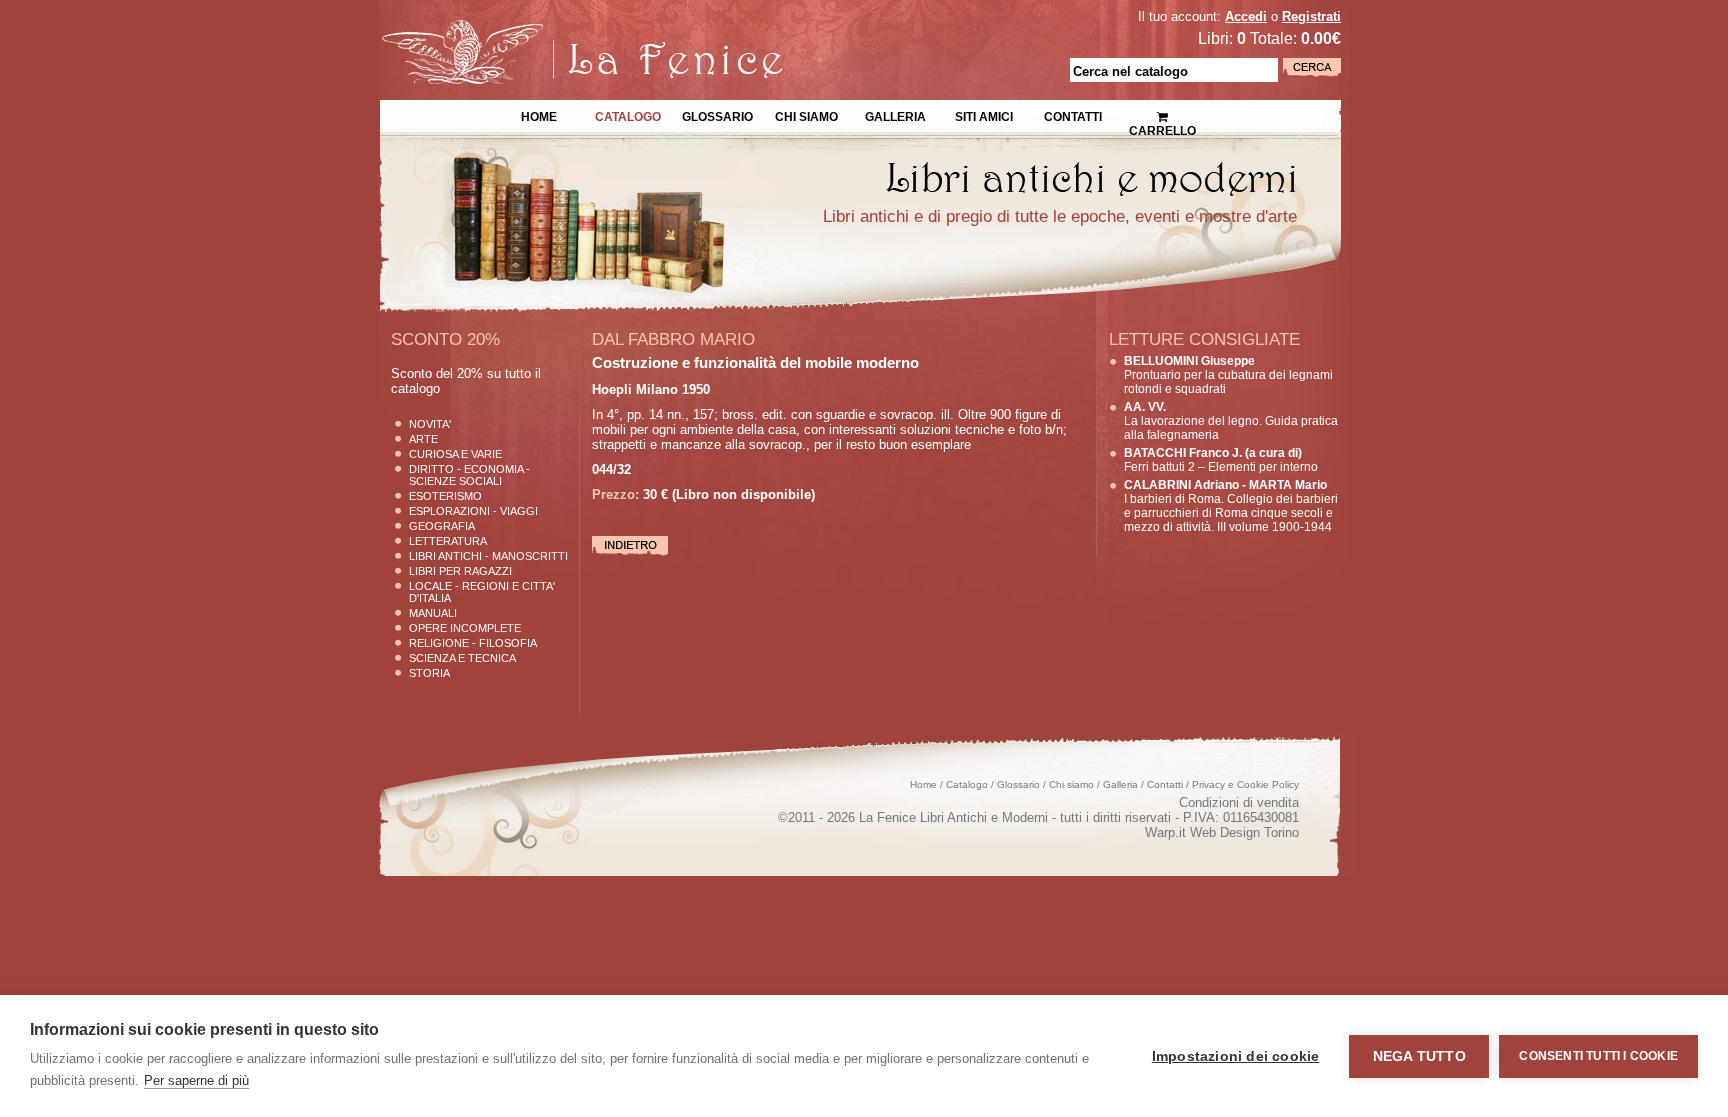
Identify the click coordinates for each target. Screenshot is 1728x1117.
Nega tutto (1419, 1056)
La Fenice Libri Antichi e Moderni (554, 30)
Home (539, 115)
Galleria (895, 115)
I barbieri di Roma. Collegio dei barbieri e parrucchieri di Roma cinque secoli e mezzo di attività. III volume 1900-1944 (1231, 506)
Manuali (433, 613)
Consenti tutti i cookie (1598, 1056)
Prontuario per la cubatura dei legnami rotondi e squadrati (1228, 375)
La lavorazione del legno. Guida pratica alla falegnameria (1231, 421)
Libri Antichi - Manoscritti (488, 556)
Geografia (442, 526)
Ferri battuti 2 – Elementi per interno (1221, 460)
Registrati (1311, 16)
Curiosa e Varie (455, 454)
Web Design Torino (1244, 832)
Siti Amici (984, 115)
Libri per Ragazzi (460, 571)
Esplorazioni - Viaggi (473, 511)
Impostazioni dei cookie (1236, 1056)
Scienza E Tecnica (462, 658)
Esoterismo (445, 496)
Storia (429, 673)
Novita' (430, 424)
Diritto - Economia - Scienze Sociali (469, 475)
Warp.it (1165, 832)
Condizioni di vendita (1239, 802)
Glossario (717, 115)
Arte (423, 439)
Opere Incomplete (465, 628)
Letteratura (448, 541)
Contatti (1073, 115)
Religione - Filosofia (473, 643)
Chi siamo (806, 115)
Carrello (1162, 110)
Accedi (1246, 16)
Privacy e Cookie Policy (1245, 784)
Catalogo (628, 115)
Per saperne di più (196, 1080)
